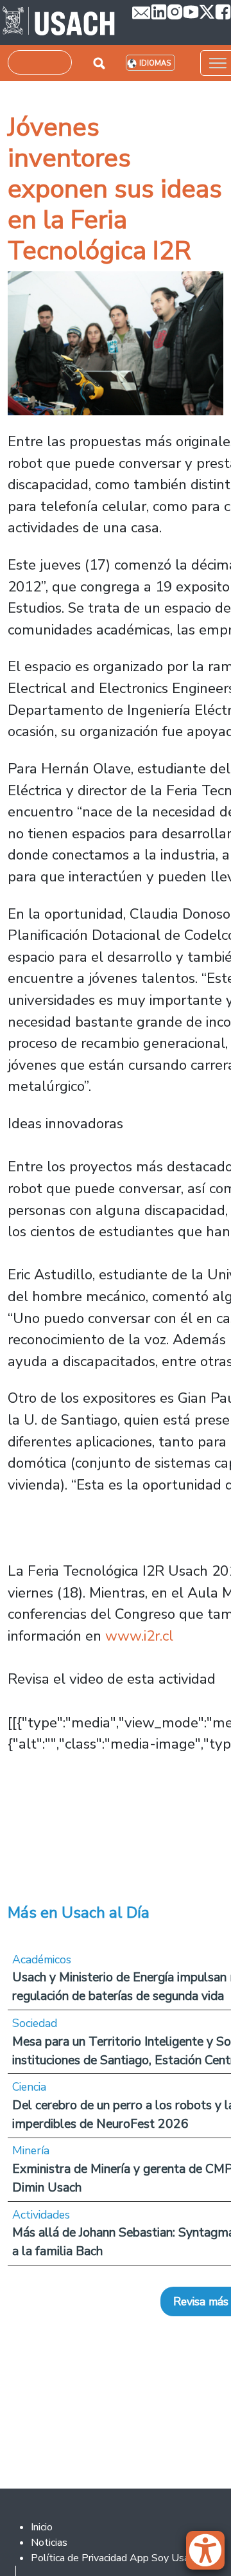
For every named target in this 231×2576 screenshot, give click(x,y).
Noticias (49, 2543)
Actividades (41, 2215)
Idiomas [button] (155, 63)
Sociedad (35, 2023)
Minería (31, 2150)
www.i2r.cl (139, 1636)
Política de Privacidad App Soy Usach (115, 2558)
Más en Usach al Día (79, 1913)
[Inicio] (59, 23)
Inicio (42, 2527)
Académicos (42, 1959)
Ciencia (29, 2087)
